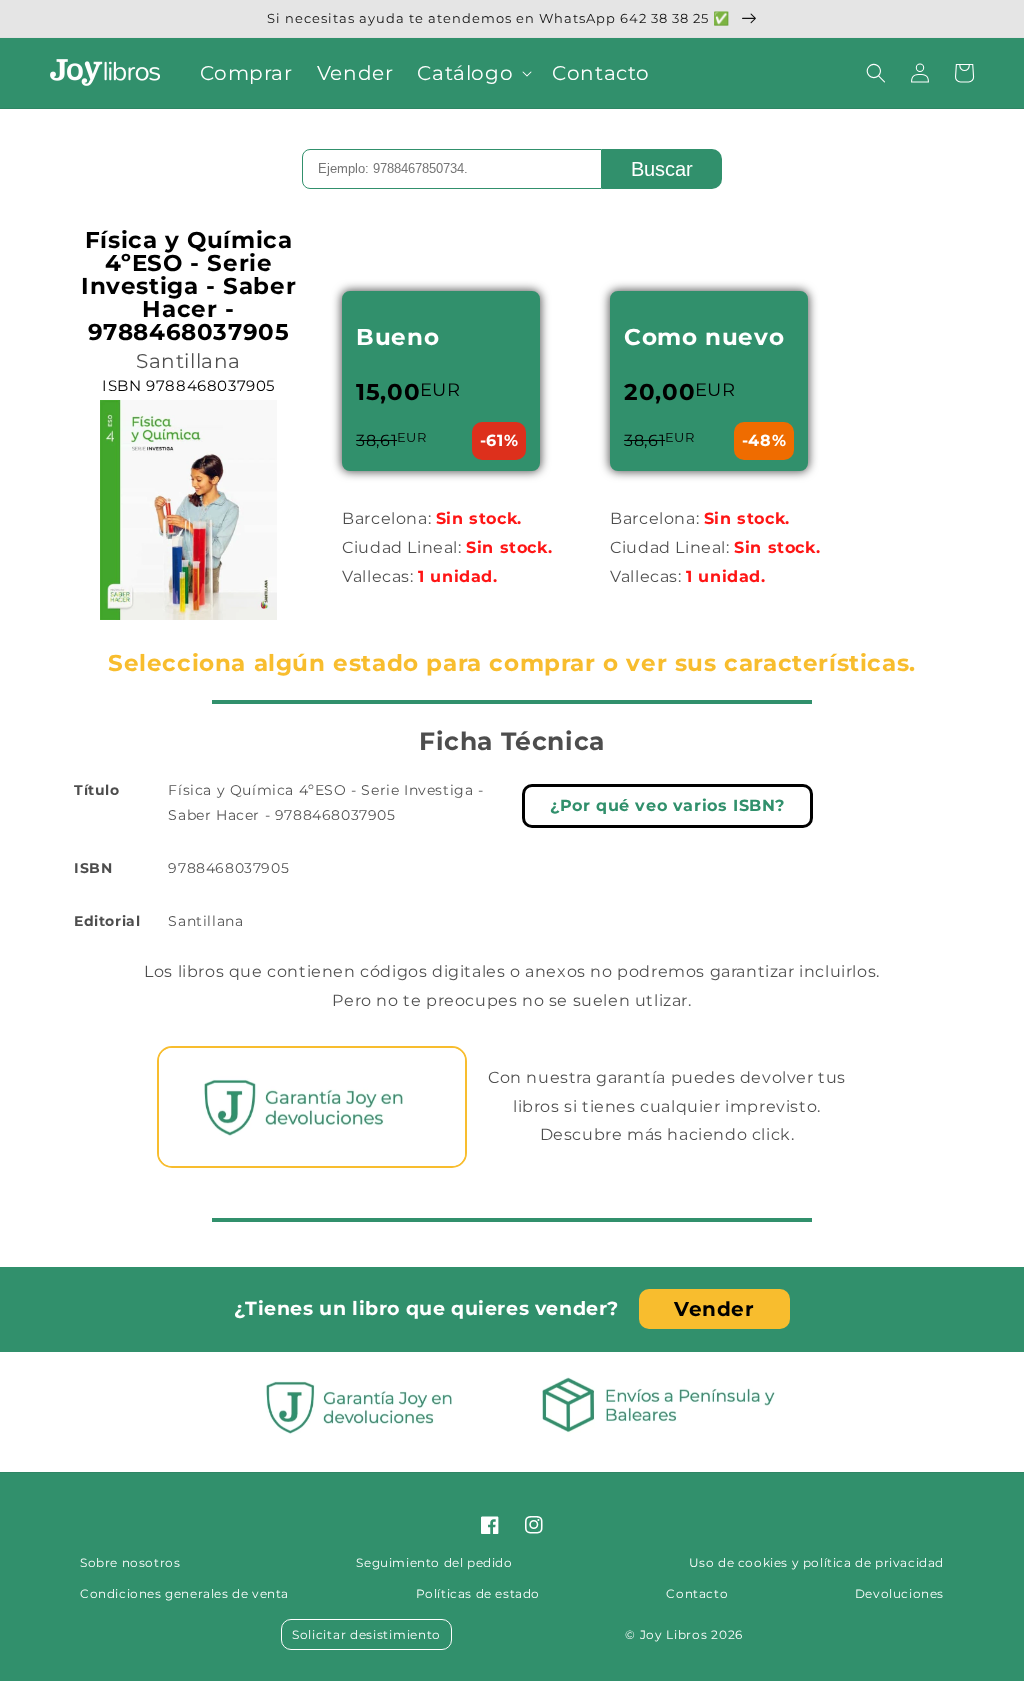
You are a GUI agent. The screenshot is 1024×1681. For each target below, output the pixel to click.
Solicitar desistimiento (366, 1634)
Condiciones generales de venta (184, 1593)
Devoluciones (899, 1593)
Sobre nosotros (130, 1562)
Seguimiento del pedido (434, 1562)
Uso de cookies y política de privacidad (816, 1562)
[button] (472, 73)
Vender (714, 1309)
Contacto (697, 1593)
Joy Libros (674, 1634)
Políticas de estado (478, 1593)
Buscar (662, 169)
